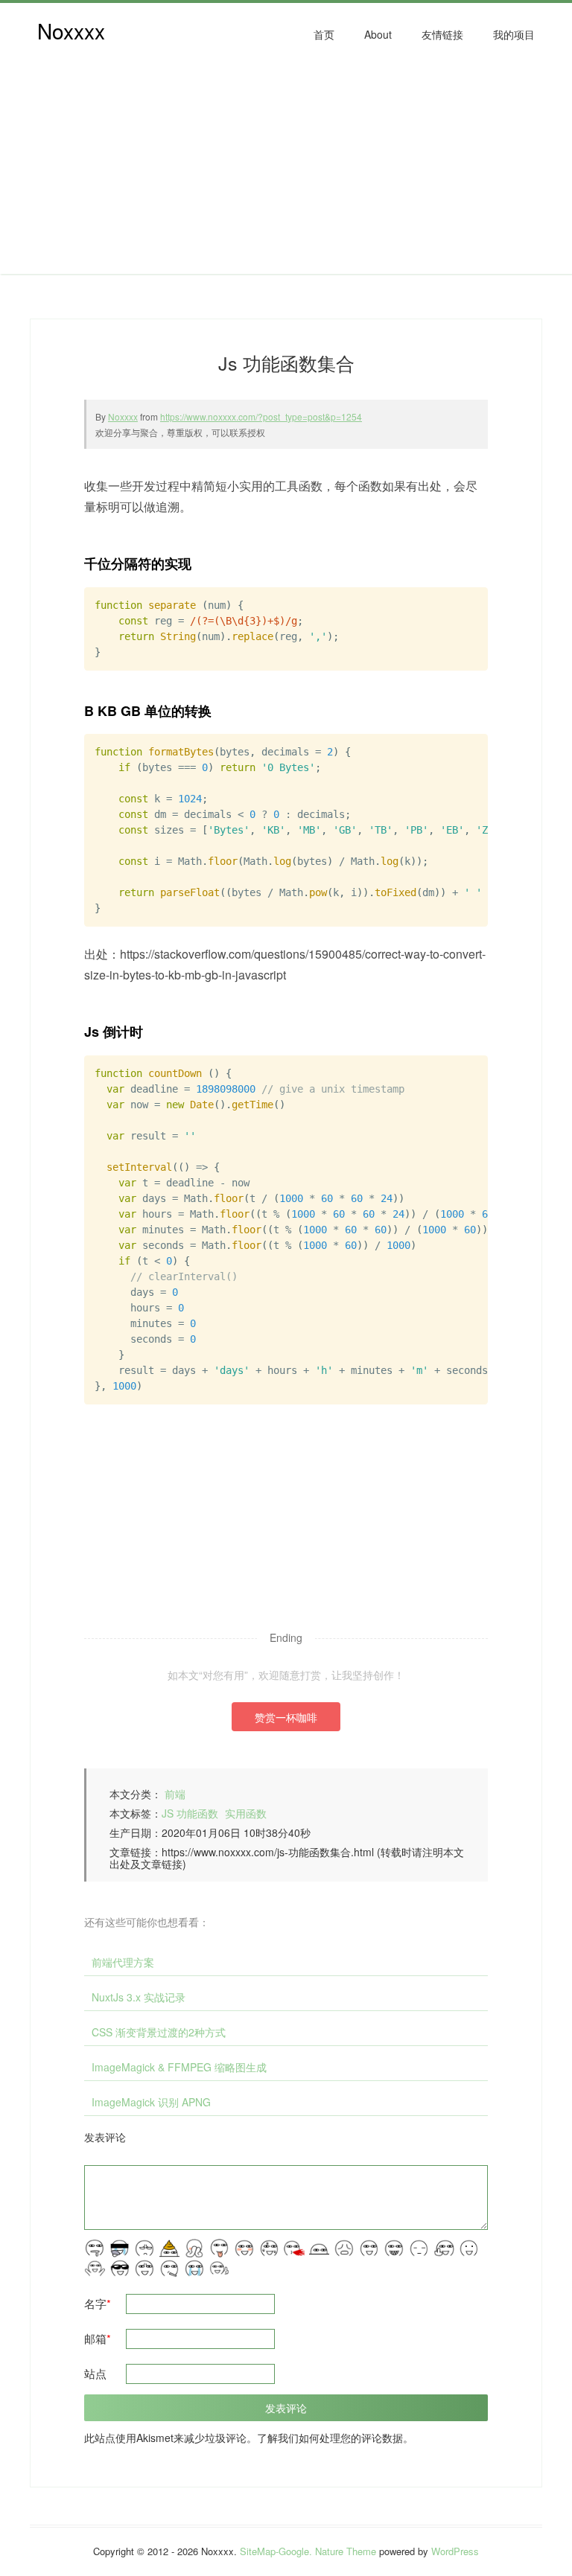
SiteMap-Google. (276, 2551)
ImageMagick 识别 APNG (151, 2102)
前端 (175, 1794)
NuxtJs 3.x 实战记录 (139, 1997)
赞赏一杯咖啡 (286, 1717)
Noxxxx (71, 31)
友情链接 (442, 34)
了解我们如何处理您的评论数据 (330, 2438)
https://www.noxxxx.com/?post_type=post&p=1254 (261, 416)
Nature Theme (346, 2551)
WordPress (455, 2551)
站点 (95, 2373)
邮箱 (98, 2338)
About (378, 34)
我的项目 (514, 34)
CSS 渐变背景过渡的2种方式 (159, 2032)
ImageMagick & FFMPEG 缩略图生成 (179, 2067)
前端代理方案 (123, 1962)
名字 (98, 2303)
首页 (324, 34)
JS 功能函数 (190, 1813)
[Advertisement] (286, 170)
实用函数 (246, 1813)
